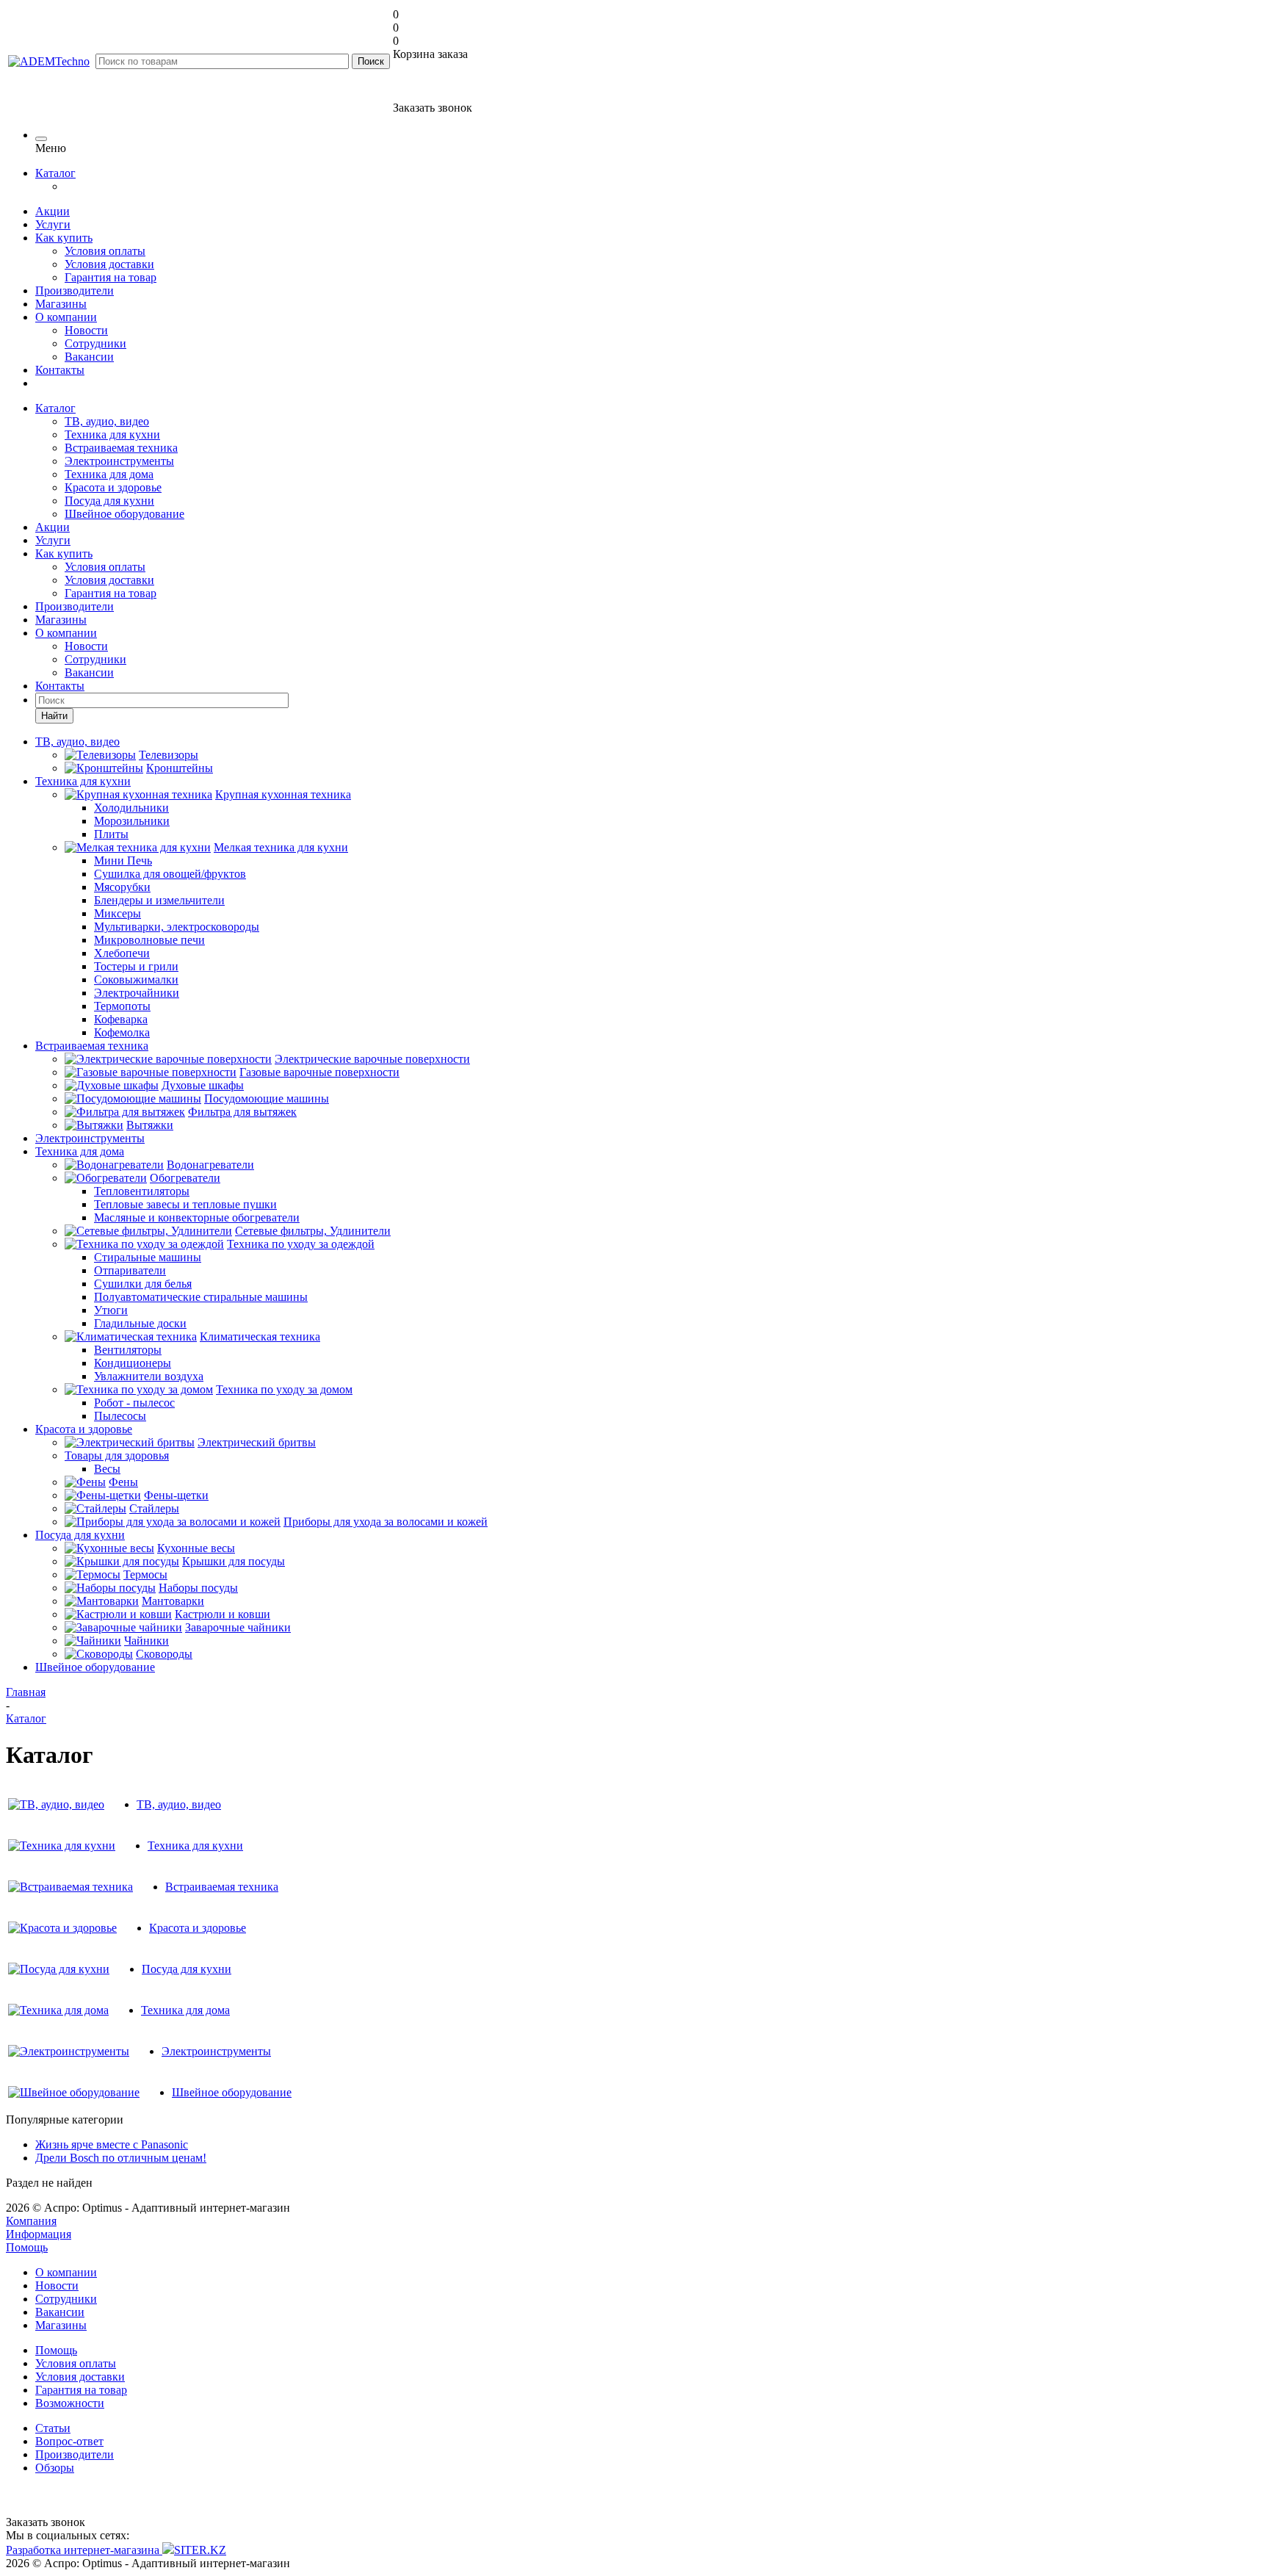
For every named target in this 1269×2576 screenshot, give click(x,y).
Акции (53, 211)
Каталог (55, 173)
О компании (66, 317)
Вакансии (89, 357)
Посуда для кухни (109, 501)
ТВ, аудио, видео (107, 421)
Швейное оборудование (124, 514)
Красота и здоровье (113, 487)
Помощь (27, 2247)
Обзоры (55, 2468)
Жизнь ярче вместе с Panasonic (112, 2144)
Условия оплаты (105, 251)
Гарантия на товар (111, 277)
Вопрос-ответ (69, 2441)
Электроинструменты (119, 461)
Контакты (60, 370)
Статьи (53, 2428)
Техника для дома (109, 474)
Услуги (53, 224)
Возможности (70, 2403)
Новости (86, 330)
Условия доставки (109, 264)
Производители (75, 291)
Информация (39, 2234)
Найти (54, 716)
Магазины (61, 304)
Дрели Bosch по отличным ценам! (121, 2158)
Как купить (64, 238)
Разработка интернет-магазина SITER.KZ (116, 2550)
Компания (31, 2221)
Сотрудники (95, 343)
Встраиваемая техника (121, 448)
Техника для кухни (112, 434)
